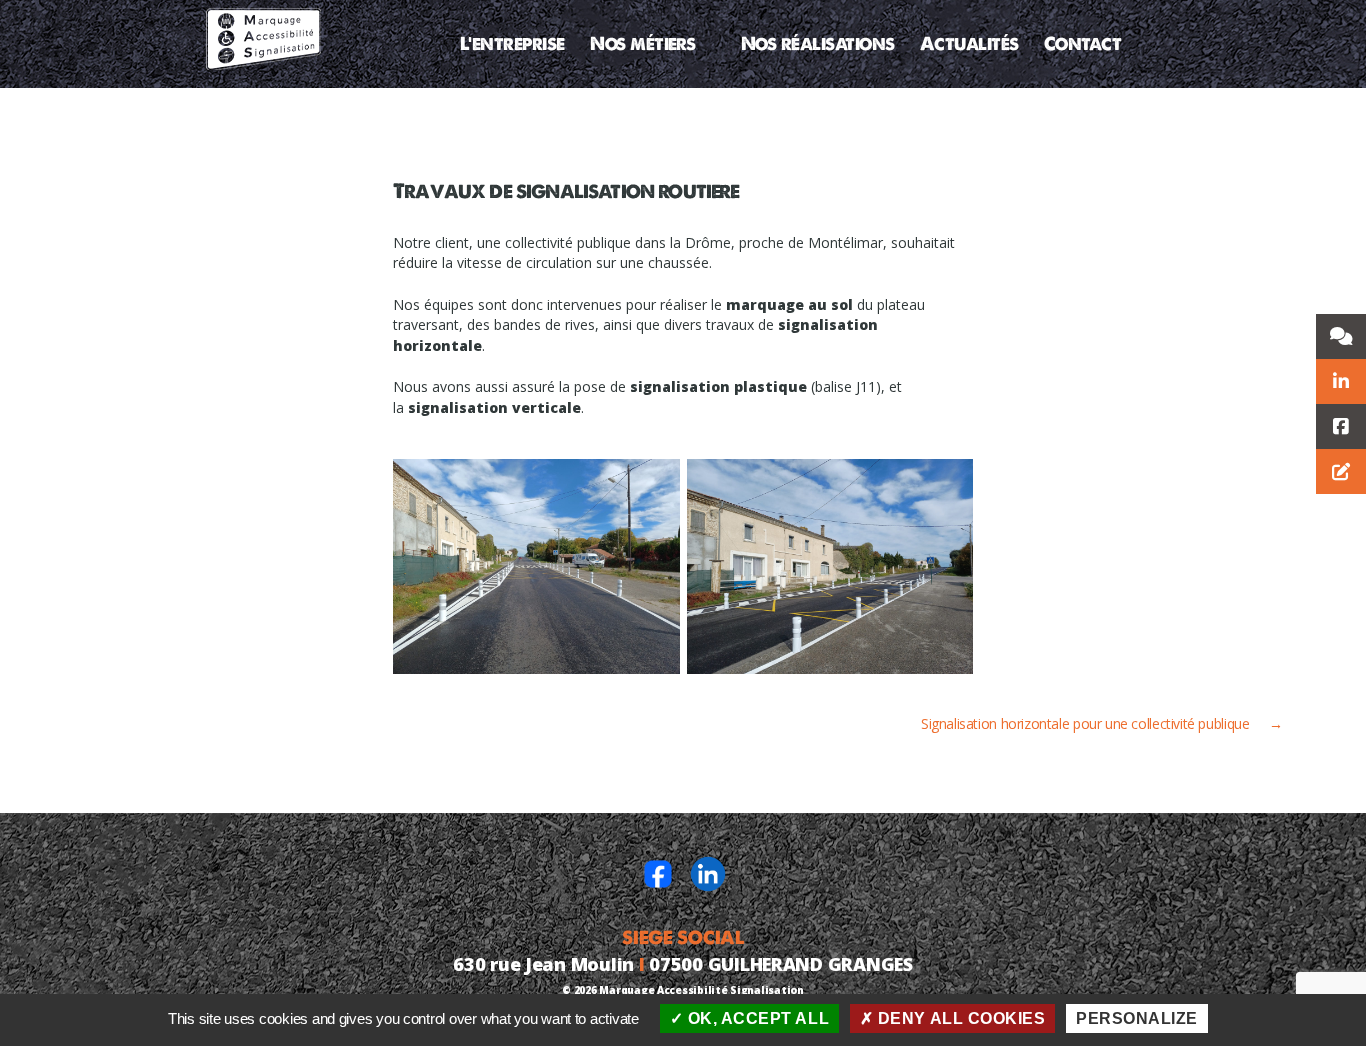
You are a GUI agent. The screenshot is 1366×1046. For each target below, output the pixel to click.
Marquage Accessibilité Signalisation (701, 990)
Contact (1083, 44)
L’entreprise (512, 44)
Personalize (1137, 1018)
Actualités (969, 44)
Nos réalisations (818, 44)
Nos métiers (643, 44)
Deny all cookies (959, 1018)
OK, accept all (756, 1018)
